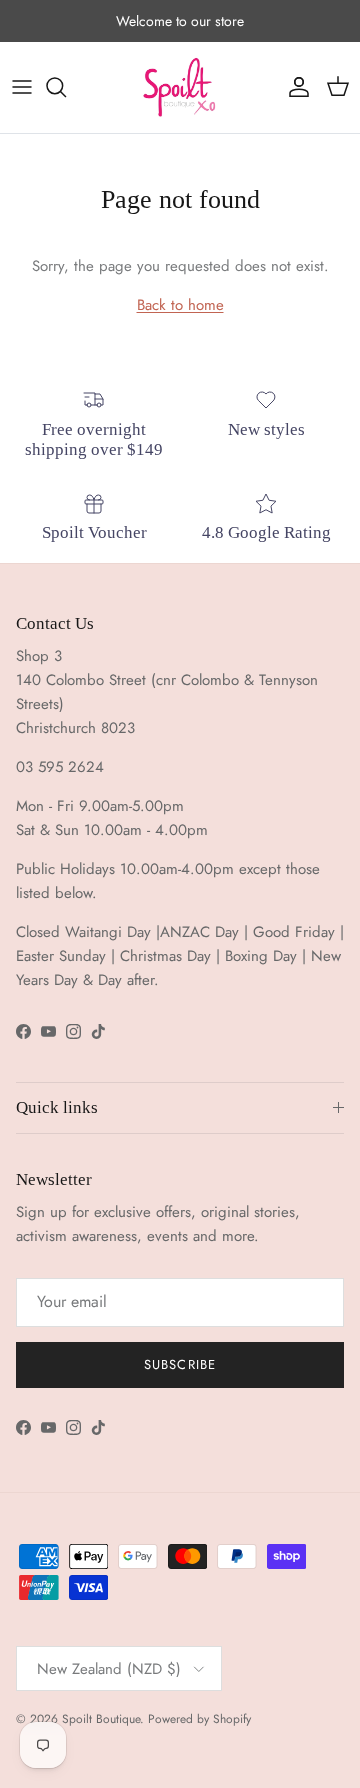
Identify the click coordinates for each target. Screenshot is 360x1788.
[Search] (66, 87)
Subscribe (179, 1364)
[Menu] (22, 87)
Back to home (180, 305)
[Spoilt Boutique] (180, 87)
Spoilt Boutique (101, 1719)
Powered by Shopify (199, 1719)
